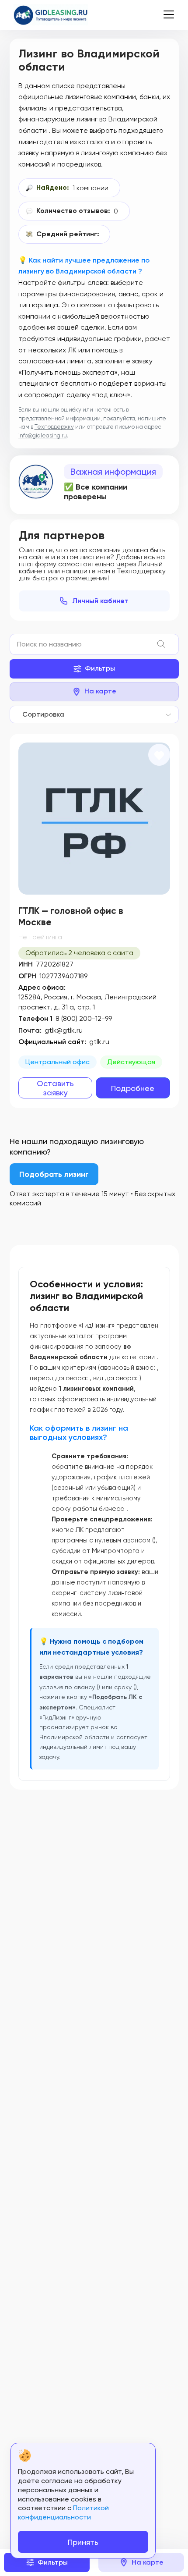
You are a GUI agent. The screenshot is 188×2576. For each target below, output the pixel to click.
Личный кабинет (100, 601)
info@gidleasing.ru (43, 435)
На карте (100, 691)
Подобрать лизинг (54, 1174)
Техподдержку (54, 427)
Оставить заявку (55, 1088)
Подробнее (133, 1088)
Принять (83, 2542)
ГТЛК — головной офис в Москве (71, 917)
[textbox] (41, 714)
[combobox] (94, 714)
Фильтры (100, 668)
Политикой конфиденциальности (63, 2512)
